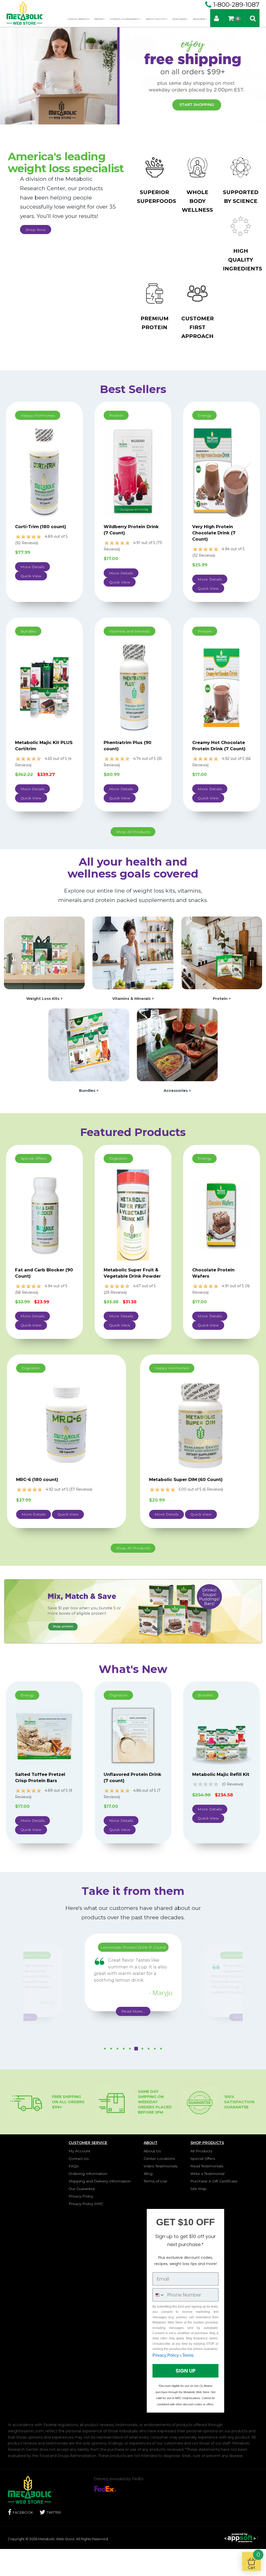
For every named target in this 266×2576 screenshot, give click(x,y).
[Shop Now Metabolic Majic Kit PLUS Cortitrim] (44, 687)
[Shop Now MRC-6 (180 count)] (66, 1424)
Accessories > (177, 1091)
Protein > (222, 999)
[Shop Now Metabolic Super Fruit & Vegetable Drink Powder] (133, 1214)
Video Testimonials (161, 2166)
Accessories (180, 19)
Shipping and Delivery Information (100, 2181)
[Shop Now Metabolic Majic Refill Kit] (222, 1735)
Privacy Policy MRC (86, 2204)
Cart (254, 2561)
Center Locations (159, 2159)
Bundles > (89, 1091)
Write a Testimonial (207, 2174)
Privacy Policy (81, 2196)
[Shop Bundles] (89, 1044)
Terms (188, 2355)
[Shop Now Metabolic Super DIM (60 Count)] (199, 1424)
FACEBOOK (23, 2512)
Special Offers (203, 2159)
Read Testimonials (207, 2166)
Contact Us (79, 2159)
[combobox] (159, 2295)
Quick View (31, 576)
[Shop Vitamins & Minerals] (133, 953)
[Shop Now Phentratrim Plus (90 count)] (133, 687)
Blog (148, 2174)
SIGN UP (186, 2371)
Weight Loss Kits (156, 19)
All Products (201, 2151)
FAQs (74, 2166)
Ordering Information (88, 2174)
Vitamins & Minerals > (133, 999)
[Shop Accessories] (177, 1044)
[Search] (253, 18)
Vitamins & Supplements (125, 19)
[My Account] (217, 18)
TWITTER (54, 2512)
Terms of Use (155, 2181)
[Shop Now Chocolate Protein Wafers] (222, 1214)
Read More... (63, 2008)
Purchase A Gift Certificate (214, 2181)
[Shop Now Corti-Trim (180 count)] (44, 472)
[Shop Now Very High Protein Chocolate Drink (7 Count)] (222, 472)
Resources (199, 19)
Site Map (198, 2189)
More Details (32, 567)
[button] (105, 2053)
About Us (152, 2151)
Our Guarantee (82, 2189)
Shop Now (36, 230)
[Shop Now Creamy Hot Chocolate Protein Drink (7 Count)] (222, 687)
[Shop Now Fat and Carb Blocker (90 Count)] (44, 1214)
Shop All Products (78, 19)
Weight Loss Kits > (44, 999)
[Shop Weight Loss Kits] (44, 953)
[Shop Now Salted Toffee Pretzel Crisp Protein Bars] (44, 1735)
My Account (79, 2151)
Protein (99, 19)
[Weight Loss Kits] (133, 1611)
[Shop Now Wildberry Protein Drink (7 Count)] (133, 472)
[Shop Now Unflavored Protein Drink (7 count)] (133, 1735)
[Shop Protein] (222, 953)
